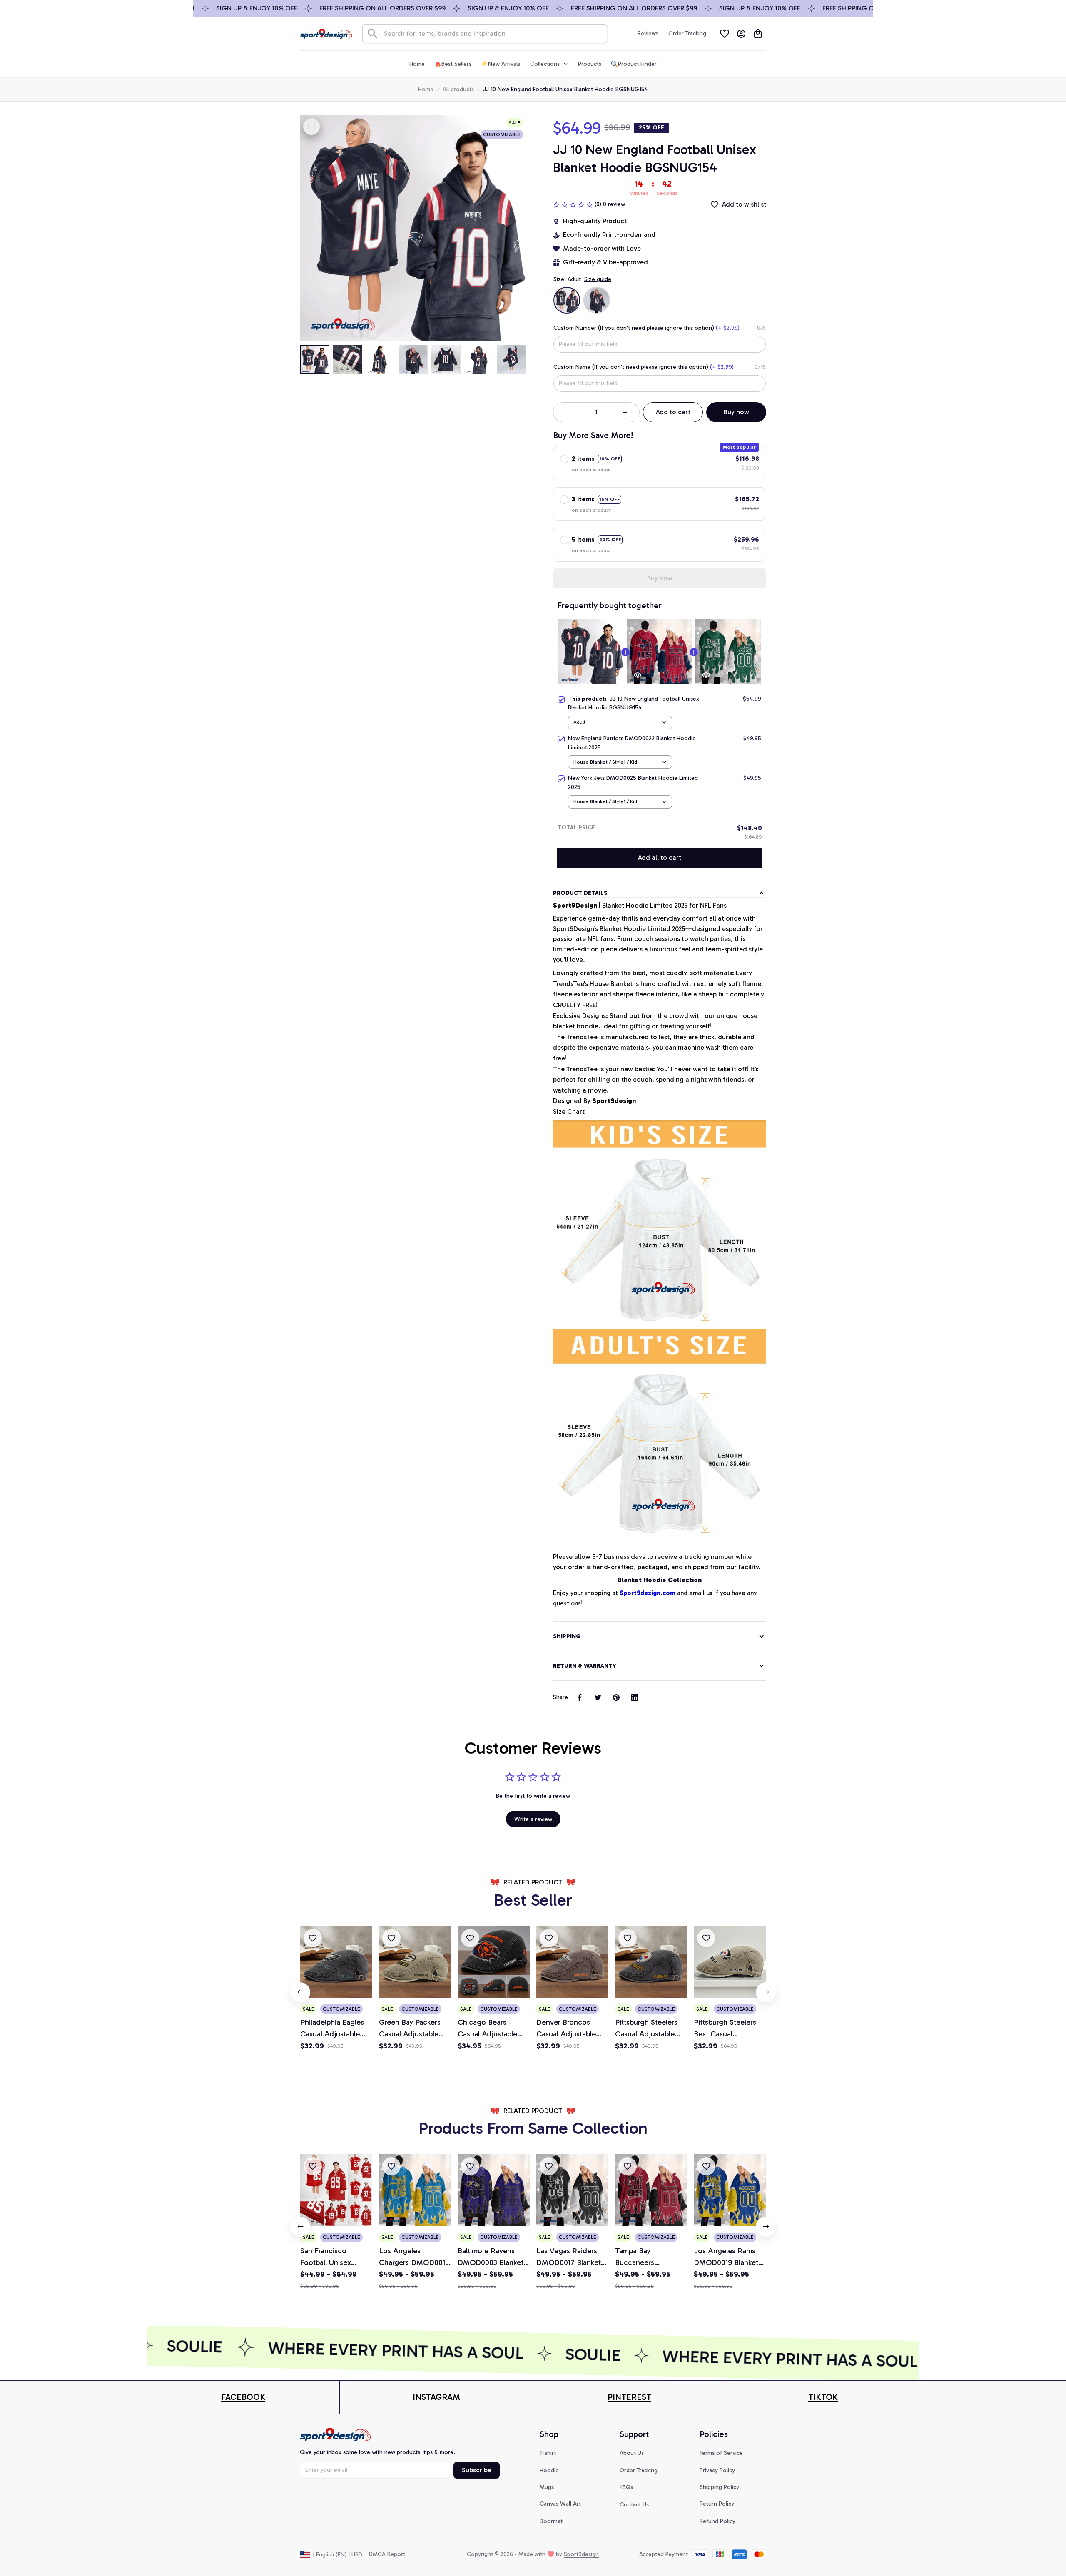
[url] (243, 2397)
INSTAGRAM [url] (436, 2397)
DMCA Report (387, 2554)
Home (426, 89)
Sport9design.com (648, 1593)
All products (458, 89)
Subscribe (477, 2470)
